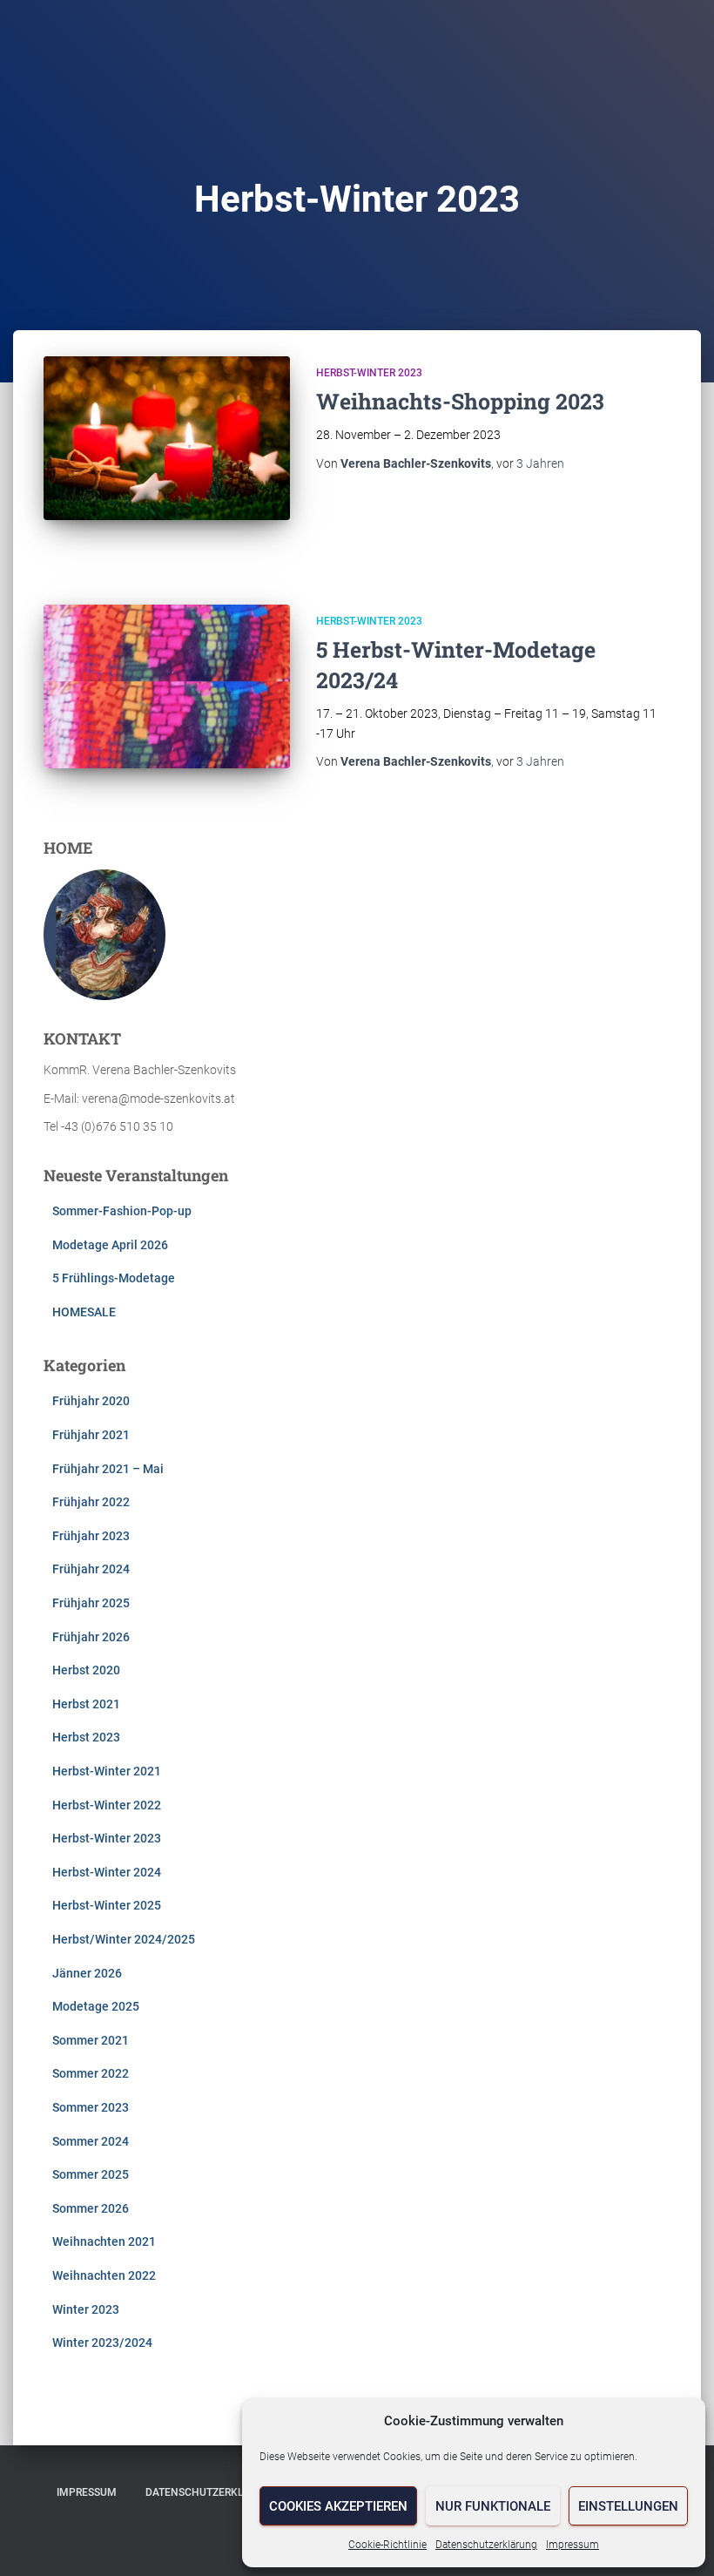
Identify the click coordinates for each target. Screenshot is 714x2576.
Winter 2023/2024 (102, 2343)
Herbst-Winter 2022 (107, 1805)
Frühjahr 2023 (91, 1536)
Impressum (573, 2545)
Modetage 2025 (96, 2006)
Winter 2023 (86, 2309)
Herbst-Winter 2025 (107, 1905)
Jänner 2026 (87, 1973)
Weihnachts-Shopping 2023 (460, 401)
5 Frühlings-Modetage (114, 1278)
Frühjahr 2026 (91, 1637)
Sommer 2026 (91, 2208)
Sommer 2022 (91, 2073)
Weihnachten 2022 (104, 2275)
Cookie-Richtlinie (387, 2545)
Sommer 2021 (91, 2040)
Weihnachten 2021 (104, 2241)
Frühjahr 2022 (91, 1502)
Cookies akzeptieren (338, 2506)
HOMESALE (84, 1312)
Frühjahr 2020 (91, 1401)
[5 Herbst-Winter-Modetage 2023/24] (167, 686)
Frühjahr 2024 (91, 1569)
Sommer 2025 (91, 2174)
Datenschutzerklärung (486, 2545)
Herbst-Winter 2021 (107, 1771)
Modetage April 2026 (110, 1245)
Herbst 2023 (86, 1737)
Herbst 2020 (86, 1670)
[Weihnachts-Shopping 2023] (167, 438)
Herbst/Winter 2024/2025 (124, 1939)
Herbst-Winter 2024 (107, 1872)
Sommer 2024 (91, 2141)
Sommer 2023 (91, 2107)
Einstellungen (628, 2506)
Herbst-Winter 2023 (369, 373)
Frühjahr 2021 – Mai (108, 1469)
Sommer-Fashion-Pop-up (122, 1211)
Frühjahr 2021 (91, 1435)
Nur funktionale (493, 2506)
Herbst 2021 (86, 1704)
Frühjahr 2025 (91, 1603)
